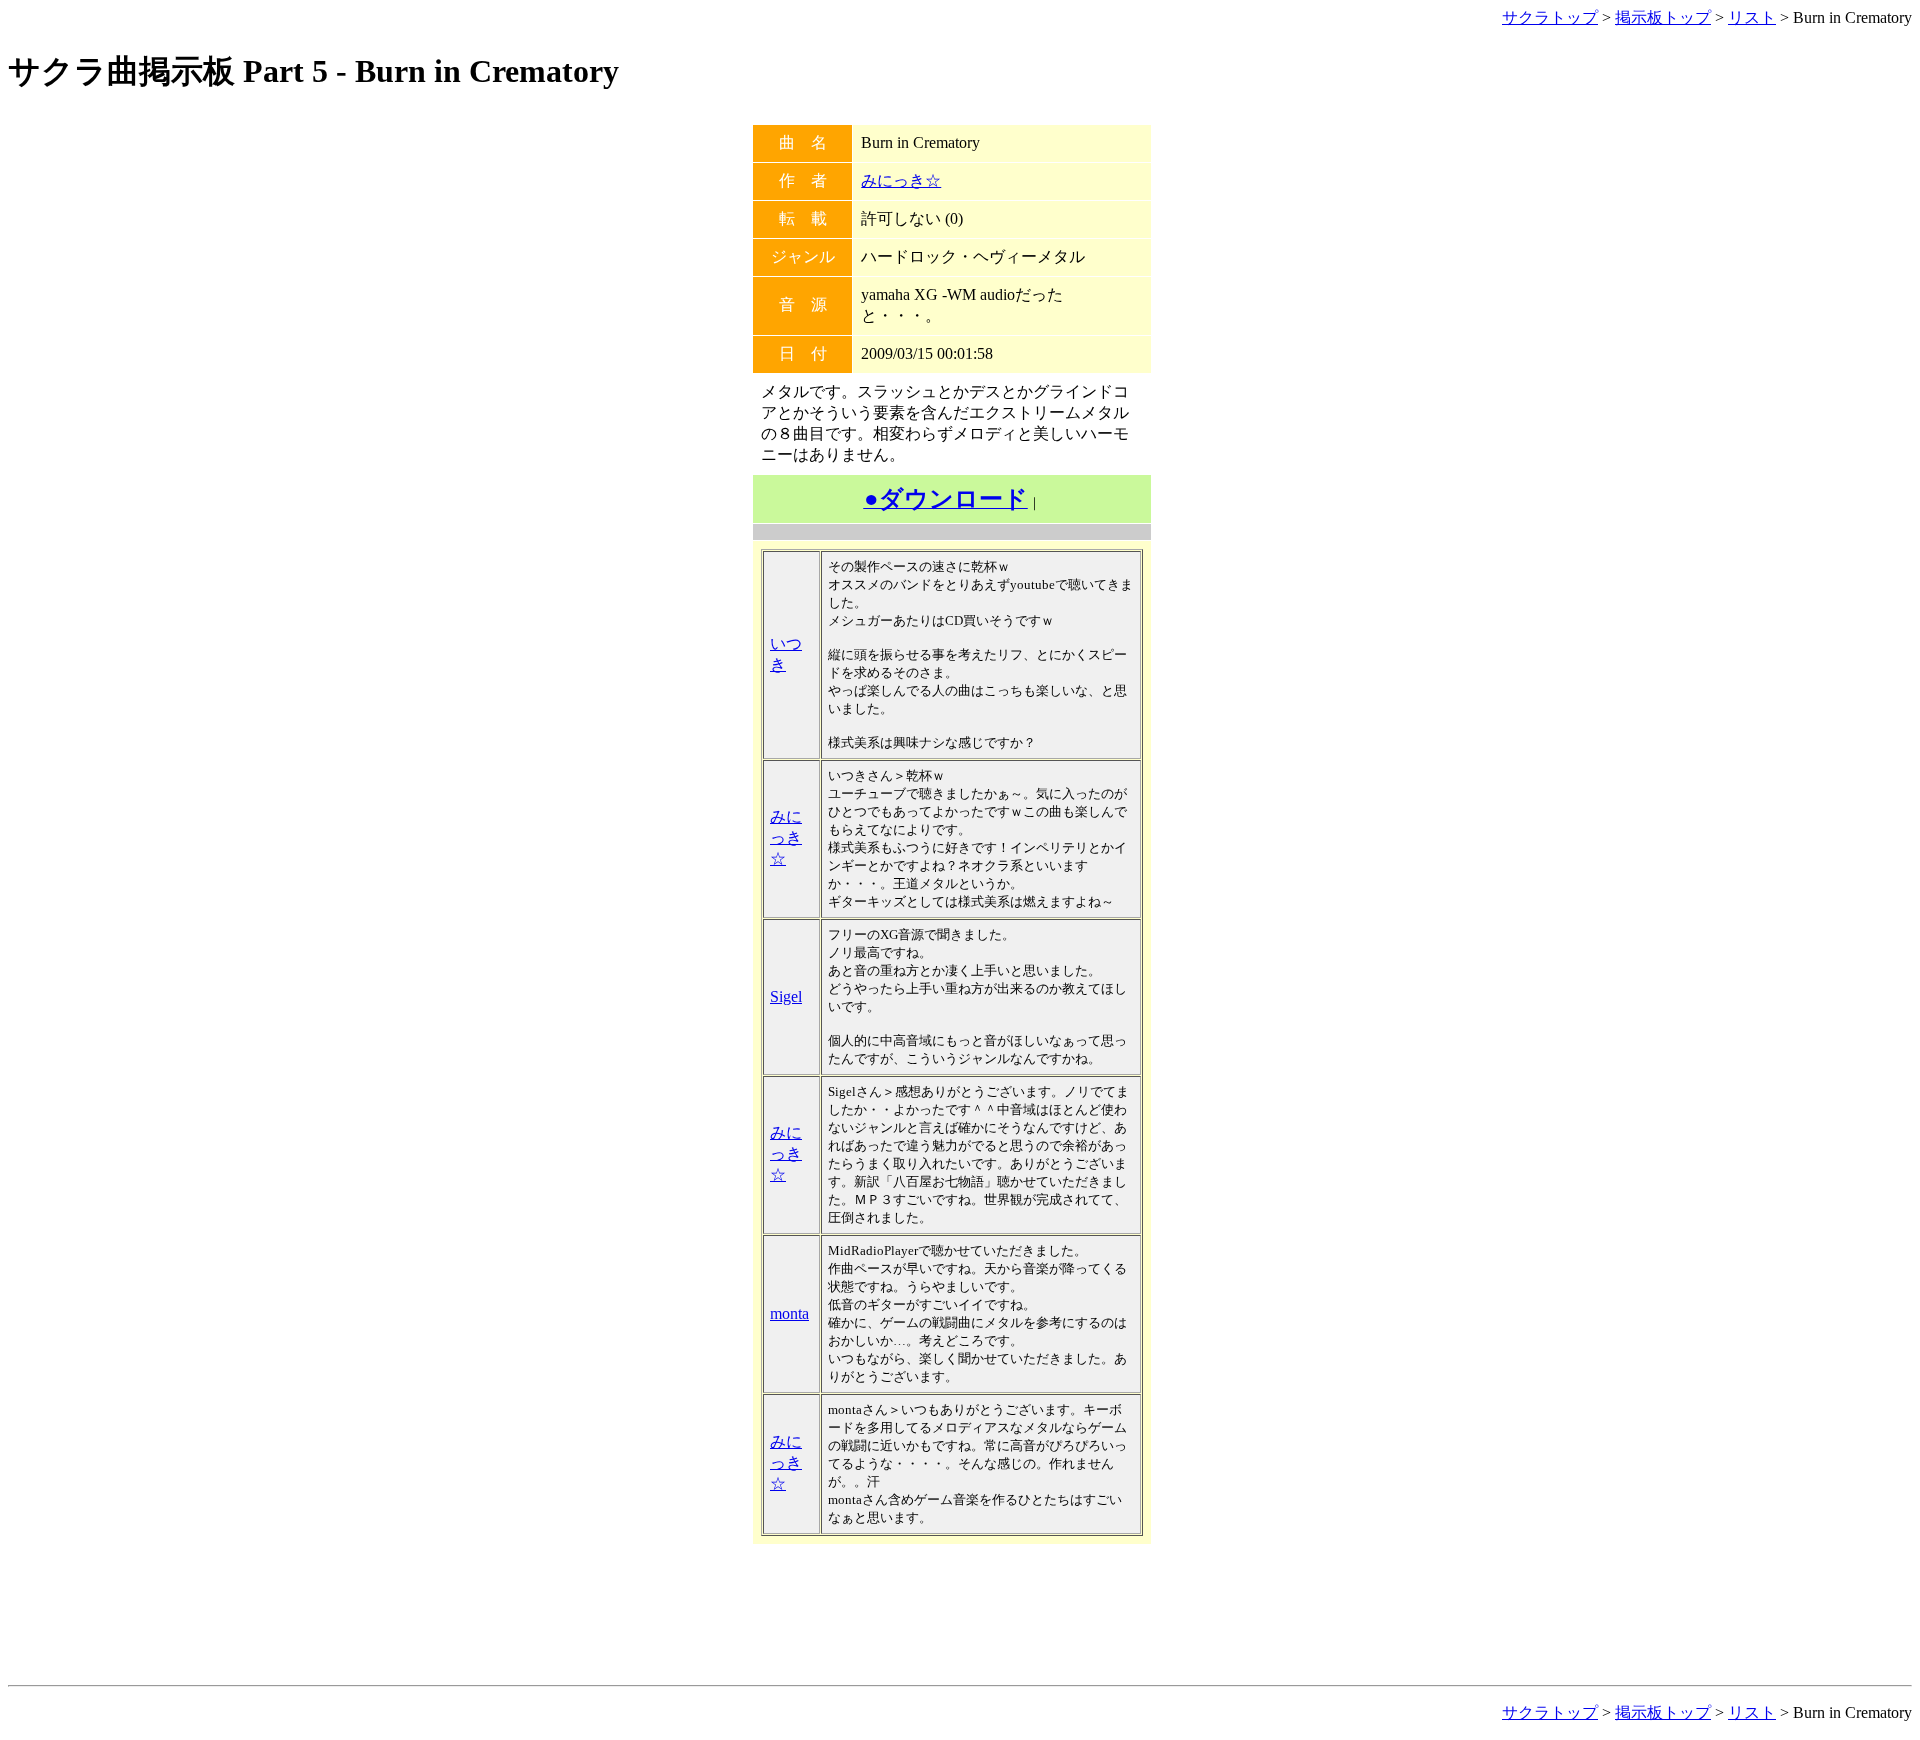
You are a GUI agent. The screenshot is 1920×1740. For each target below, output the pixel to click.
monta (789, 1313)
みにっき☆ (901, 180)
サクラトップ (1550, 17)
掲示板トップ (1663, 17)
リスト (1752, 17)
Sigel (786, 996)
